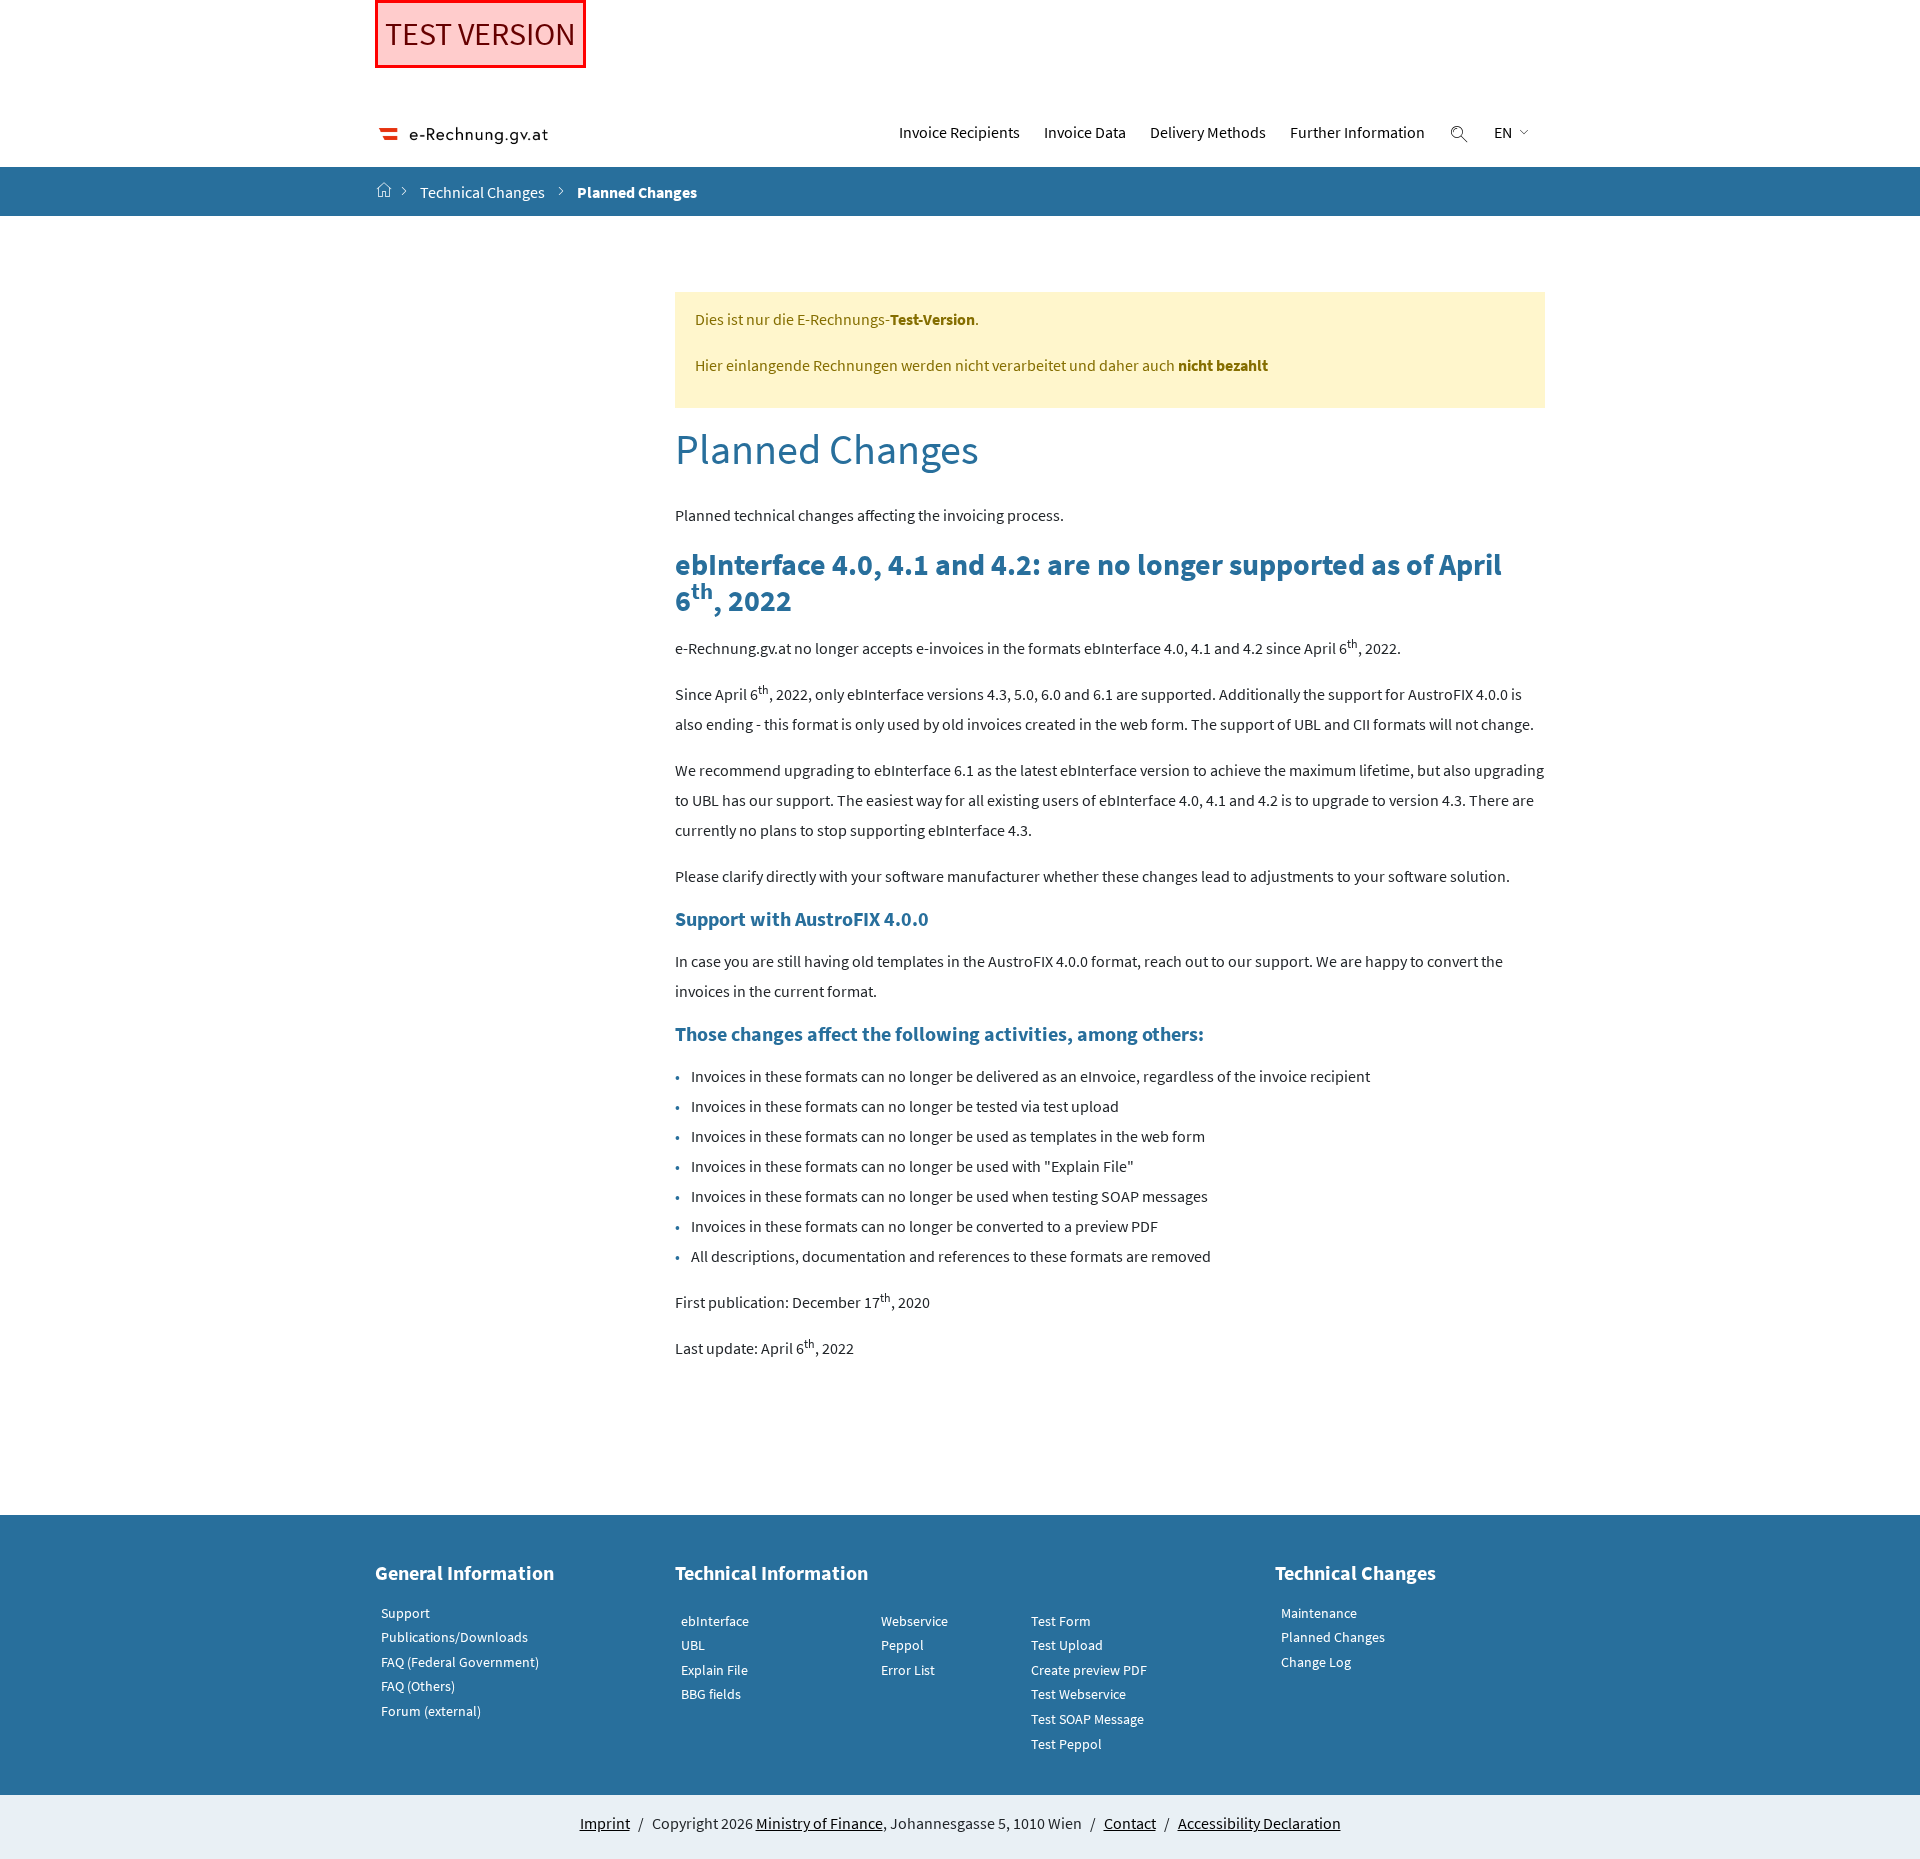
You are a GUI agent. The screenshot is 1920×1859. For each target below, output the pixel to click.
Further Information (1357, 132)
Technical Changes (482, 192)
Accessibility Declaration (1259, 1823)
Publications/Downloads (454, 1637)
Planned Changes (1333, 1637)
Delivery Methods (1208, 132)
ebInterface (715, 1621)
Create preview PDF (1089, 1670)
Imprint (605, 1823)
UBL (693, 1645)
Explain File (714, 1670)
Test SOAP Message (1087, 1719)
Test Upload (1067, 1645)
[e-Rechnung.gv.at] (386, 191)
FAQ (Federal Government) (460, 1662)
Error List (908, 1670)
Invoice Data (1085, 132)
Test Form (1061, 1621)
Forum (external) (431, 1711)
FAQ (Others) (418, 1686)
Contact (1130, 1823)
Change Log (1316, 1662)
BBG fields (711, 1694)
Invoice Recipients (959, 132)
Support (405, 1613)
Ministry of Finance (819, 1823)
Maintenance (1319, 1613)
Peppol (902, 1645)
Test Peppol (1066, 1744)
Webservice (914, 1621)
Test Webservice (1078, 1694)
